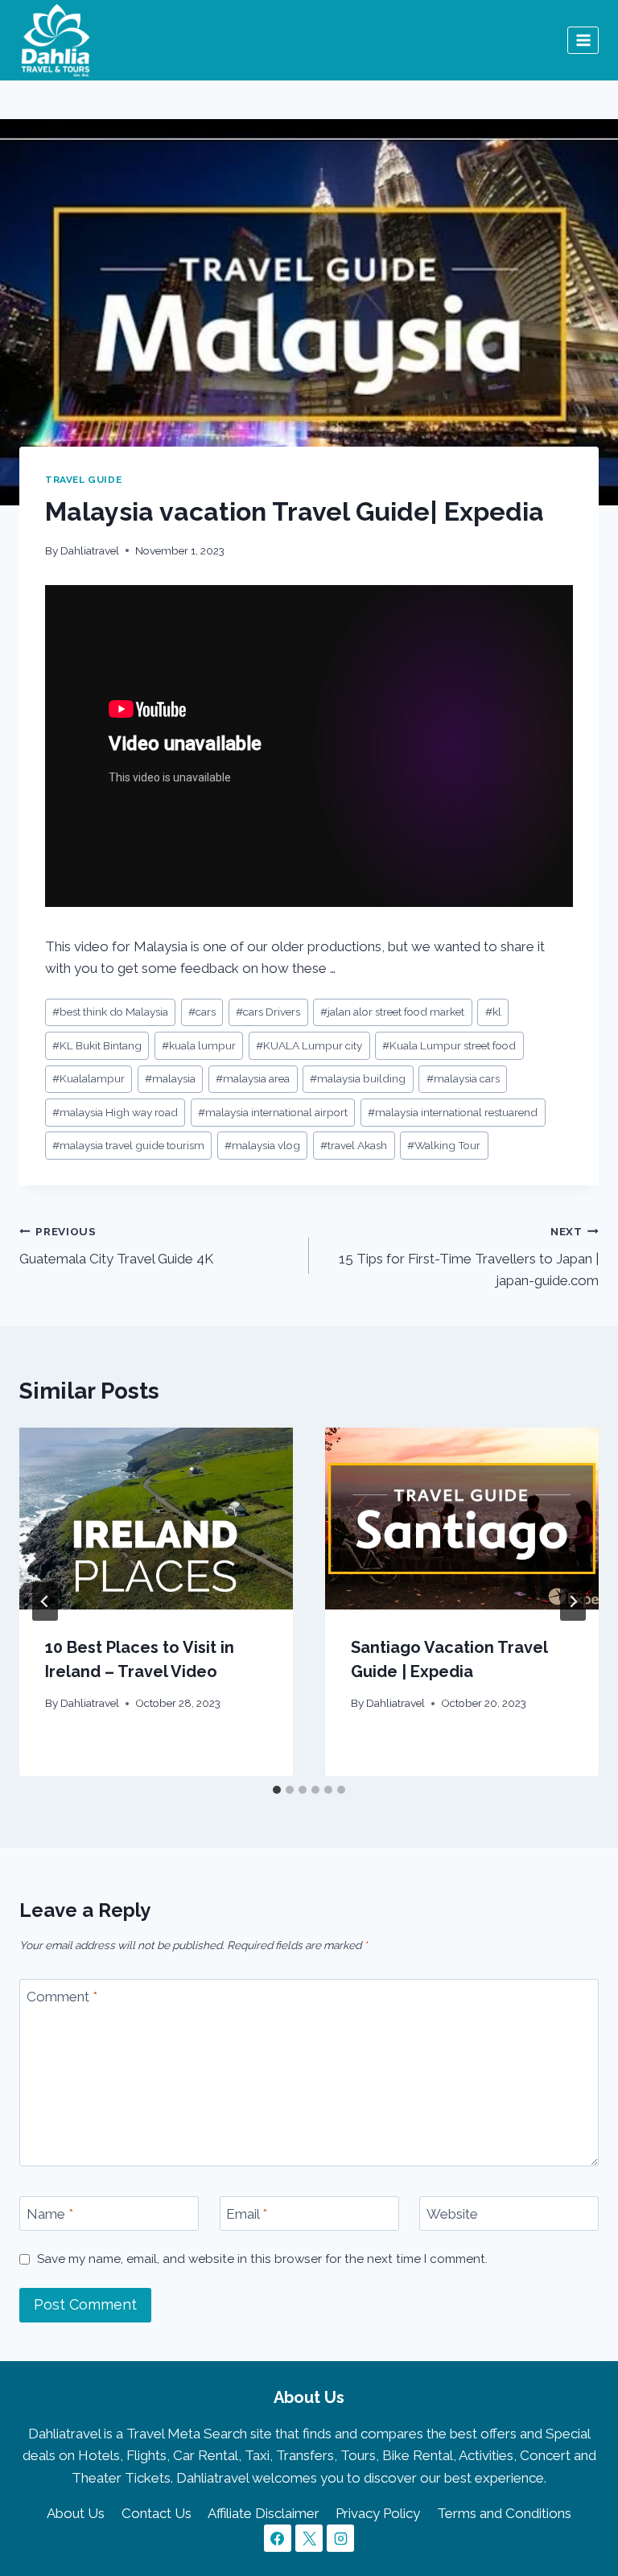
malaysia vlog (262, 1145)
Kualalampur (89, 1078)
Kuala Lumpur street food (449, 1045)
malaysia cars (463, 1078)
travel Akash (354, 1145)
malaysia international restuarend (453, 1112)
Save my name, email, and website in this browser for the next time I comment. (262, 2259)
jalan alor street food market (392, 1012)
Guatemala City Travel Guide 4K (116, 1246)
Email (247, 2214)
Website (452, 2214)
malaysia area (253, 1078)
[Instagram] (340, 2538)
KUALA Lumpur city (309, 1045)
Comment (62, 1997)
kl (493, 1012)
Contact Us (157, 2513)
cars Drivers (268, 1012)
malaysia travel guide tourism (128, 1145)
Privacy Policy (378, 2513)
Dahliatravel (90, 550)
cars (202, 1012)
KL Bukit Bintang (97, 1045)
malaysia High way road (115, 1112)
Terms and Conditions (504, 2513)
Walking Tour (444, 1145)
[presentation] (156, 1519)
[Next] (573, 1601)
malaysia (170, 1078)
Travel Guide (83, 480)
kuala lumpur (199, 1045)
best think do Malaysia (110, 1012)
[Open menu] (583, 40)
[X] (309, 2538)
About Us (76, 2513)
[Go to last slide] (45, 1601)
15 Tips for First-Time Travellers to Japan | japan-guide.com (469, 1257)
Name (50, 2214)
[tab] (277, 1790)
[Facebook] (278, 2538)
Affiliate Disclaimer (264, 2513)
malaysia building (358, 1078)
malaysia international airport (273, 1112)
